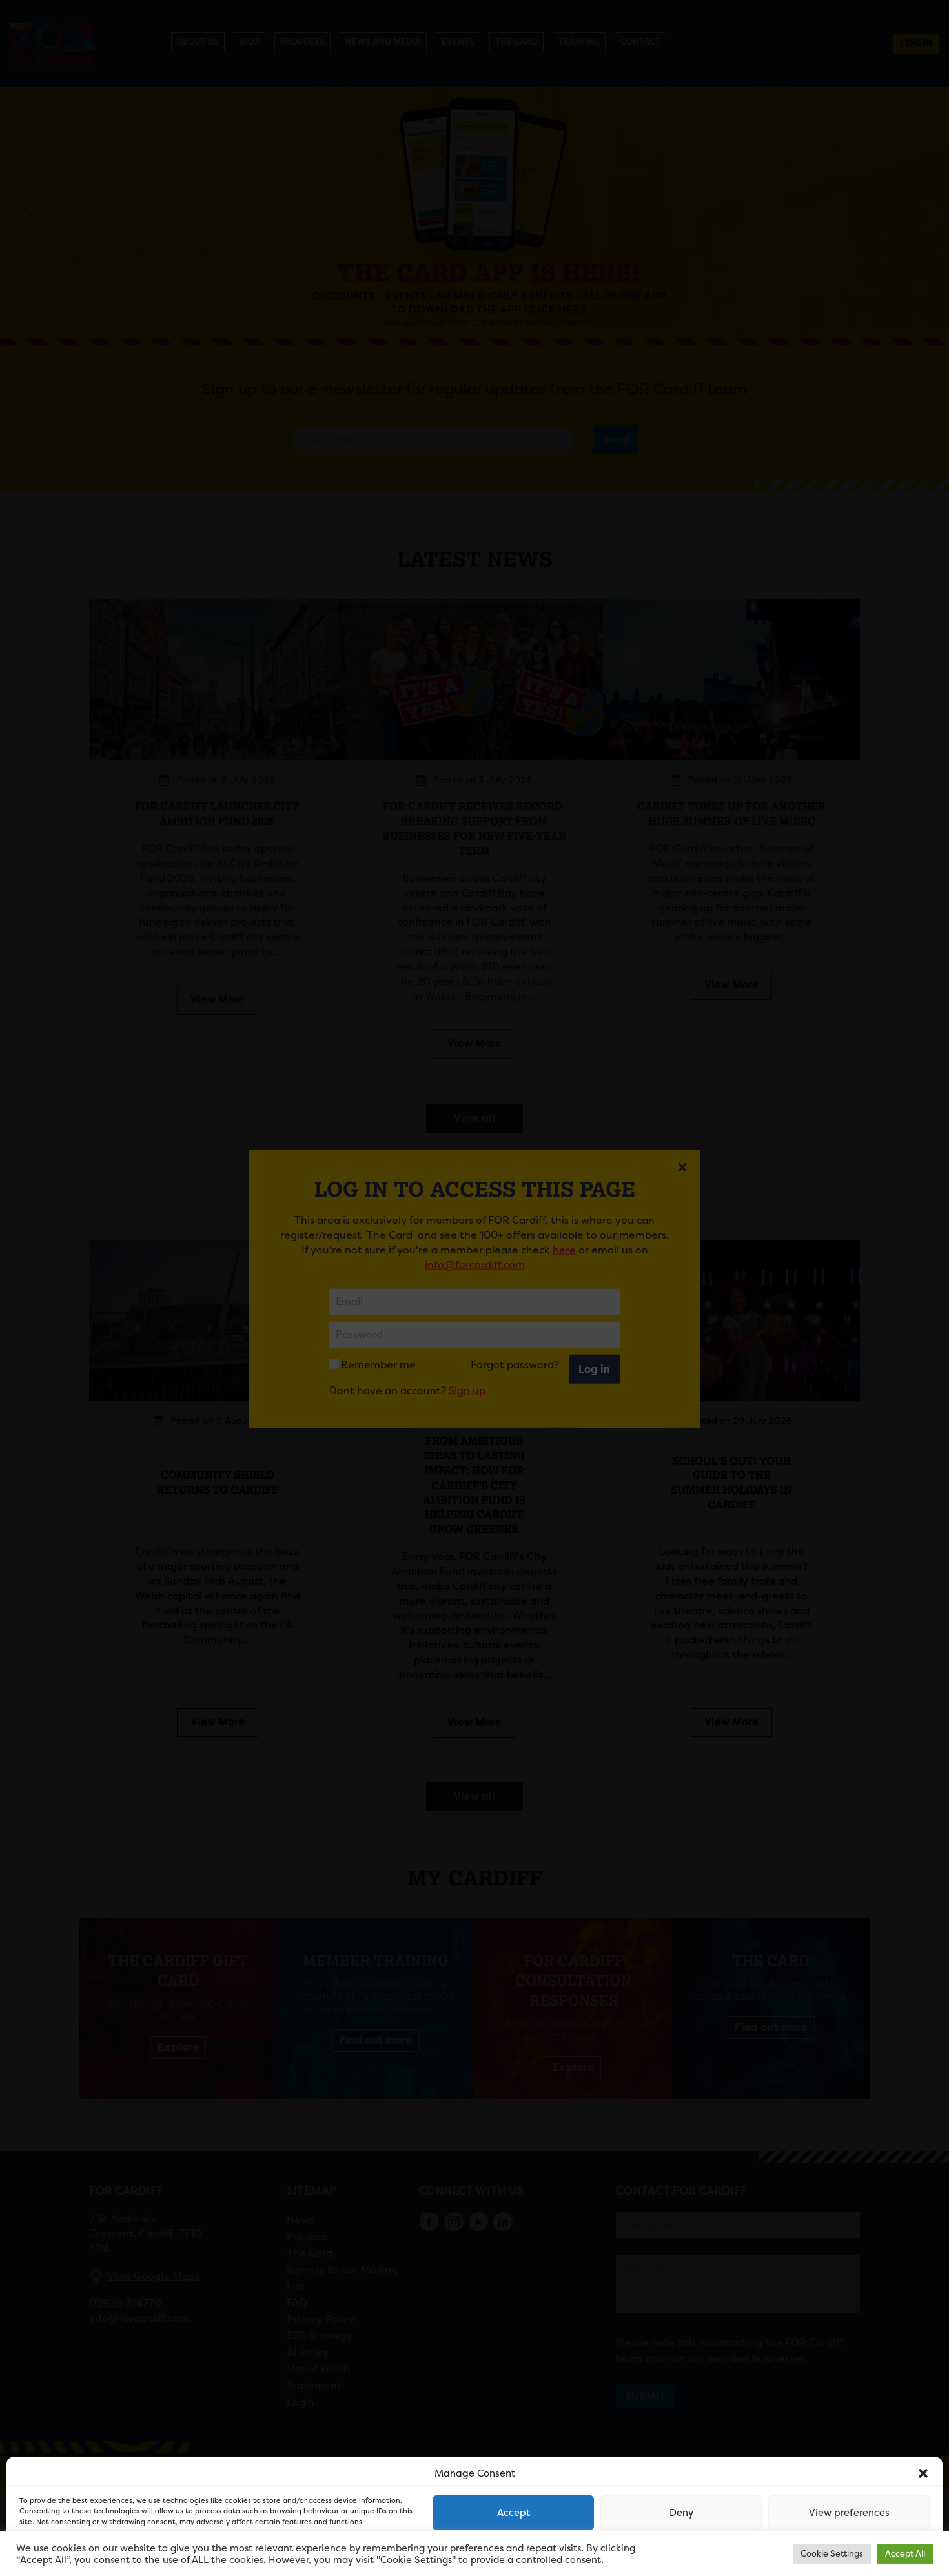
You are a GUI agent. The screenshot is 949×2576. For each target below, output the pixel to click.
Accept (514, 2512)
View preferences (849, 2512)
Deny (681, 2512)
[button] (923, 2473)
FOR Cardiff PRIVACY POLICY (69, 2553)
